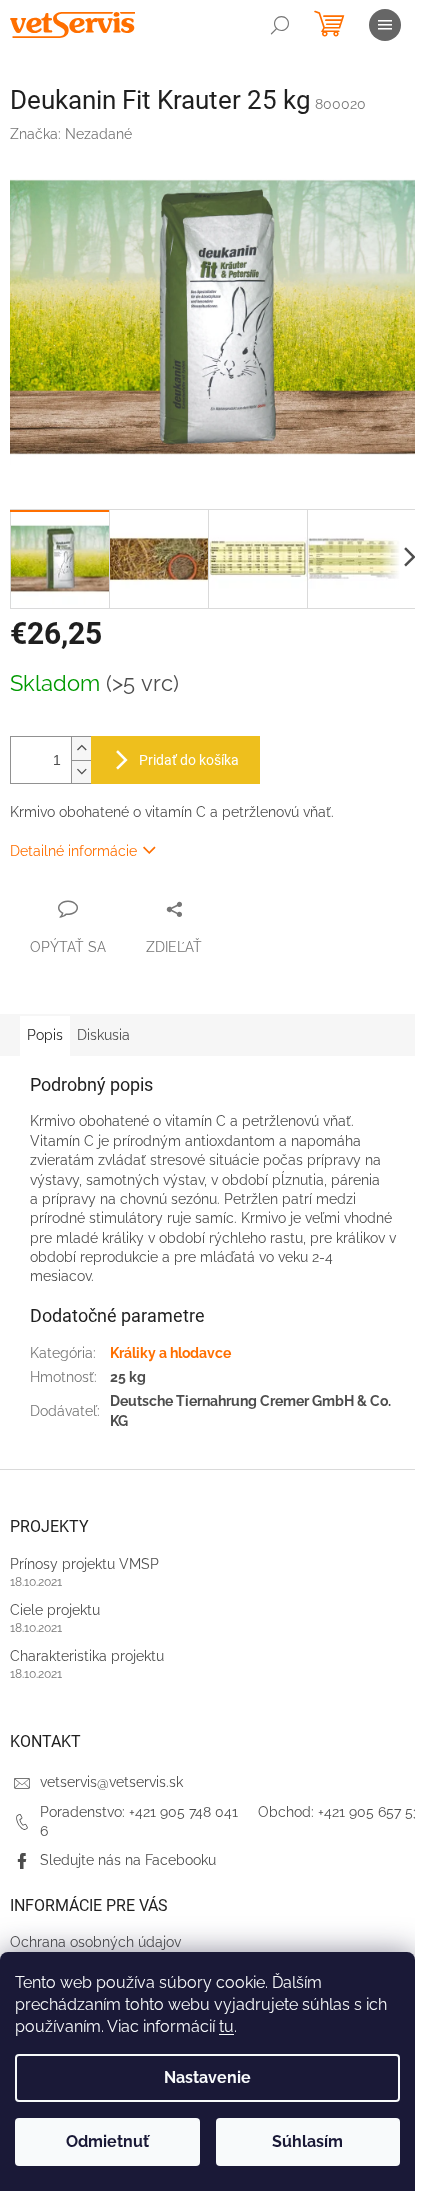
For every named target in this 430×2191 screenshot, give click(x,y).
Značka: (71, 134)
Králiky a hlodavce (170, 1353)
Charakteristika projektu (87, 1656)
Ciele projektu (55, 1610)
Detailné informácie (73, 851)
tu (226, 2026)
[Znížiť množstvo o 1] (81, 771)
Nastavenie (207, 2077)
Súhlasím (307, 2141)
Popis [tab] (45, 1035)
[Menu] (385, 25)
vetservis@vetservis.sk (111, 1782)
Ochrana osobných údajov (95, 1942)
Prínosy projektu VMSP (84, 1564)
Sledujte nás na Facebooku (128, 1860)
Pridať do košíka (189, 760)
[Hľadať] (280, 25)
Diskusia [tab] (103, 1035)
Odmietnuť (107, 2141)
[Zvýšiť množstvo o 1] (81, 748)
